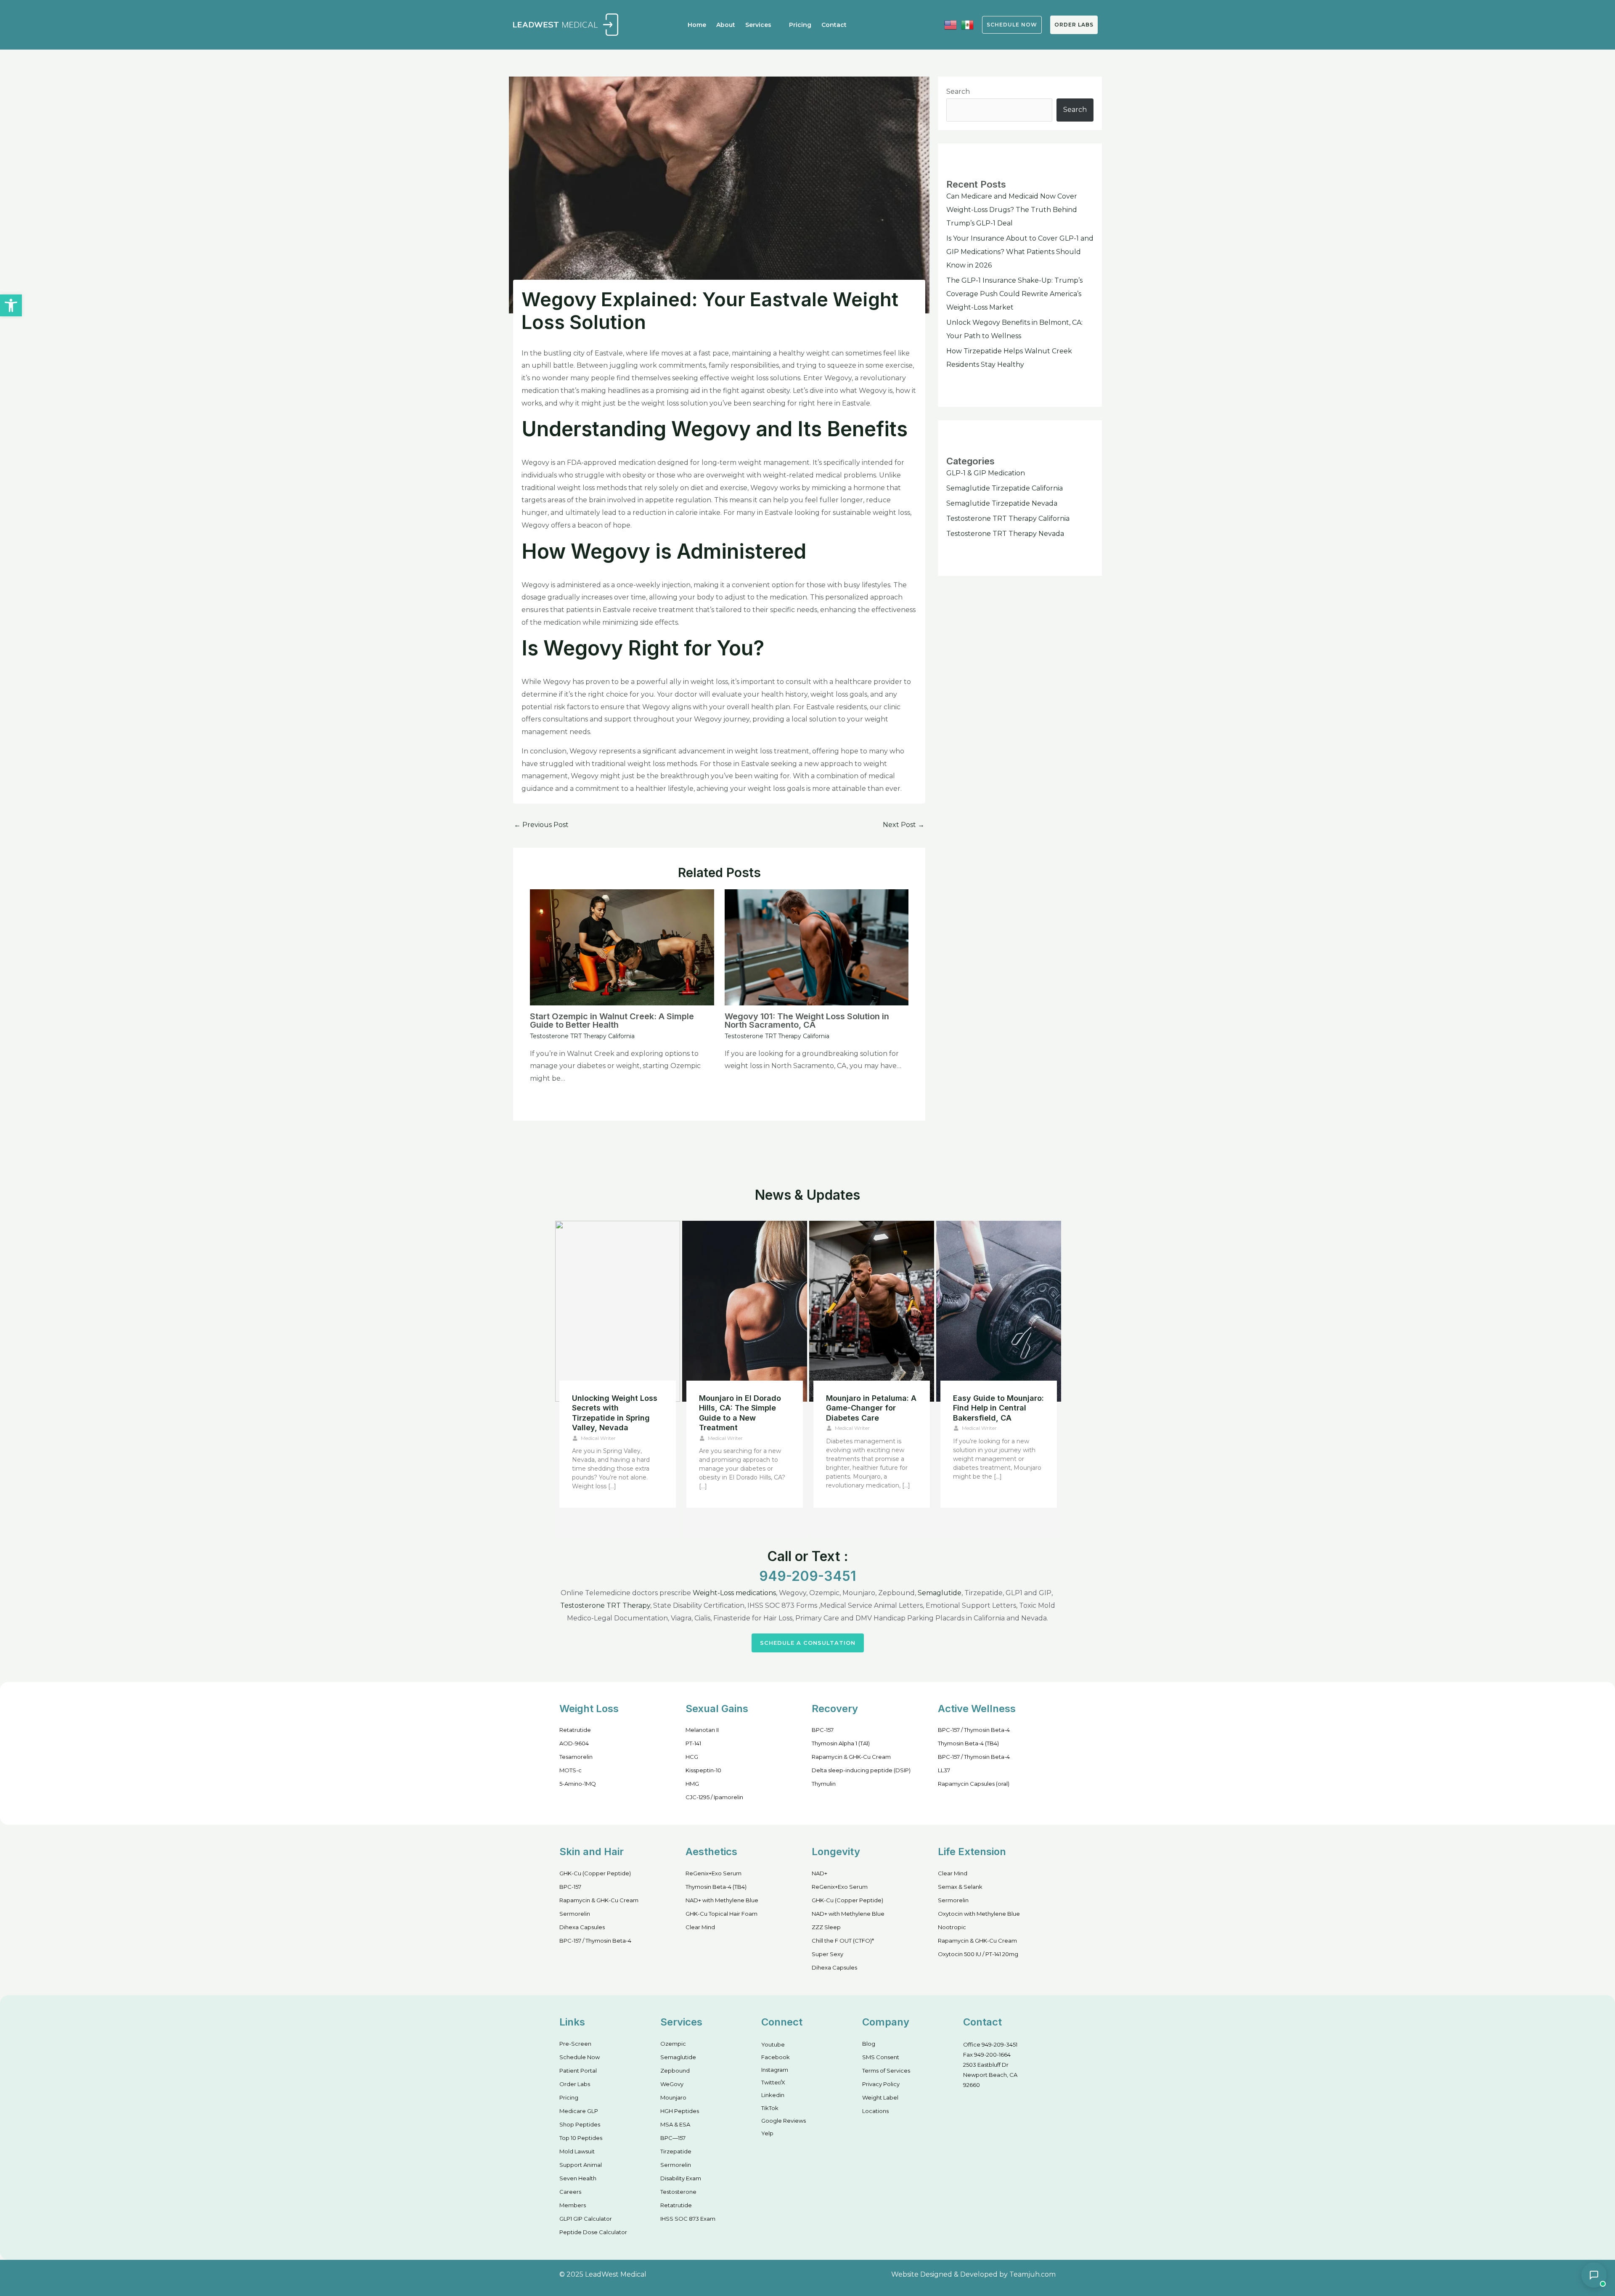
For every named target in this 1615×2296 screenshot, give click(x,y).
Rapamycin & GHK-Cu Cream (851, 1757)
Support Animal (581, 2165)
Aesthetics (711, 1852)
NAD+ (819, 1873)
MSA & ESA (675, 2124)
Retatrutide (575, 1730)
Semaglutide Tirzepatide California (1005, 488)
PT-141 (693, 1743)
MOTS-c (571, 1770)
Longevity (836, 1852)
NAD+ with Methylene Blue (722, 1900)
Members (573, 2205)
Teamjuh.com (1033, 2274)
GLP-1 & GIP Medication (986, 473)
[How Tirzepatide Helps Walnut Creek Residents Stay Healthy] (745, 1311)
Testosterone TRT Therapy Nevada (1005, 534)
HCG (692, 1757)
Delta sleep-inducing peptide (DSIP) (861, 1770)
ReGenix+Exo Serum (714, 1873)
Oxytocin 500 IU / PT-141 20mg (978, 1954)
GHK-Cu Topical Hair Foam (721, 1914)
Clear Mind (700, 1927)
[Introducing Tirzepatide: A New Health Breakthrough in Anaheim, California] (999, 1311)
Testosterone (678, 2192)
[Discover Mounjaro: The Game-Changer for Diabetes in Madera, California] (872, 1311)
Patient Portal (578, 2071)
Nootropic (952, 1927)
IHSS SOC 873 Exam (688, 2219)
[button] (11, 305)
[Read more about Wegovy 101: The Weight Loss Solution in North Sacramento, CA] (817, 947)
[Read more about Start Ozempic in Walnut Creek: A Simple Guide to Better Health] (622, 947)
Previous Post (541, 825)
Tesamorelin (576, 1757)
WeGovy (672, 2084)
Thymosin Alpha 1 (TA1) (841, 1743)
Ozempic (673, 2044)
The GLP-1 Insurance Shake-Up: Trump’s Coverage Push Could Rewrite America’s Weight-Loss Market (1014, 294)
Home (697, 25)
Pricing (800, 25)
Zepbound (675, 2071)
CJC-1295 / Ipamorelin (714, 1797)
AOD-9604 (574, 1743)
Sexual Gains (717, 1709)
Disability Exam (681, 2178)
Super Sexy (827, 1954)
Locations (875, 2111)
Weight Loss (589, 1709)
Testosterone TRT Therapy (605, 1605)
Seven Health (578, 2178)
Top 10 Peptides (581, 2138)
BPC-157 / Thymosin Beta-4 (974, 1730)
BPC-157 (823, 1730)
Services (758, 25)
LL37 (944, 1770)
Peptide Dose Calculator (593, 2232)
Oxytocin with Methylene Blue (979, 1914)
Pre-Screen (575, 2044)
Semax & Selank (960, 1887)
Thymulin (824, 1784)
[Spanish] (967, 25)
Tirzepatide (676, 2151)
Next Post (904, 825)
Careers (570, 2192)
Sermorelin (575, 1914)
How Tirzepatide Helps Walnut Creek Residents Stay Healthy (744, 1408)
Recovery (835, 1709)
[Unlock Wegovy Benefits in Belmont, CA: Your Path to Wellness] (618, 1311)
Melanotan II (702, 1730)
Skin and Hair (592, 1852)
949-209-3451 (807, 1576)
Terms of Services (886, 2071)
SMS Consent (881, 2057)
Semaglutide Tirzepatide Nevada (1002, 503)
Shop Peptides (580, 2124)
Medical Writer (598, 1428)
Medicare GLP (579, 2111)
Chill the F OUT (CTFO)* (843, 1941)
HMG (692, 1784)
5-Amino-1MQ (578, 1784)
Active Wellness (977, 1709)
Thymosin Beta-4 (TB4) (968, 1743)
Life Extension (972, 1852)
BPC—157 (673, 2138)
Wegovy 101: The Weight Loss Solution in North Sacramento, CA (807, 1021)
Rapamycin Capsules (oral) (974, 1784)
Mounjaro (673, 2097)
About (726, 25)
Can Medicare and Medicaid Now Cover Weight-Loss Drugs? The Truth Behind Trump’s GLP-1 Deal (1012, 210)
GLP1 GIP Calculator (586, 2219)
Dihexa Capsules (582, 1927)
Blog (869, 2044)
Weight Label (880, 2097)
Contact (834, 25)
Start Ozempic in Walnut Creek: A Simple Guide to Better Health (612, 1021)
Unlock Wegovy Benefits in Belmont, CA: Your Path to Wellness (617, 1408)
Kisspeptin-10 (703, 1770)
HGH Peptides (680, 2111)
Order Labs (1074, 25)
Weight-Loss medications (734, 1593)
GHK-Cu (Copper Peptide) (595, 1873)
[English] (950, 25)
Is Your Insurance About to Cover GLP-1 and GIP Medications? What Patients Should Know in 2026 (1020, 252)
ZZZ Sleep (826, 1927)
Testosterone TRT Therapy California (582, 1036)
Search (958, 91)
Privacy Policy (881, 2084)
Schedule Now (580, 2057)
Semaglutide (940, 1593)
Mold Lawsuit (577, 2151)
